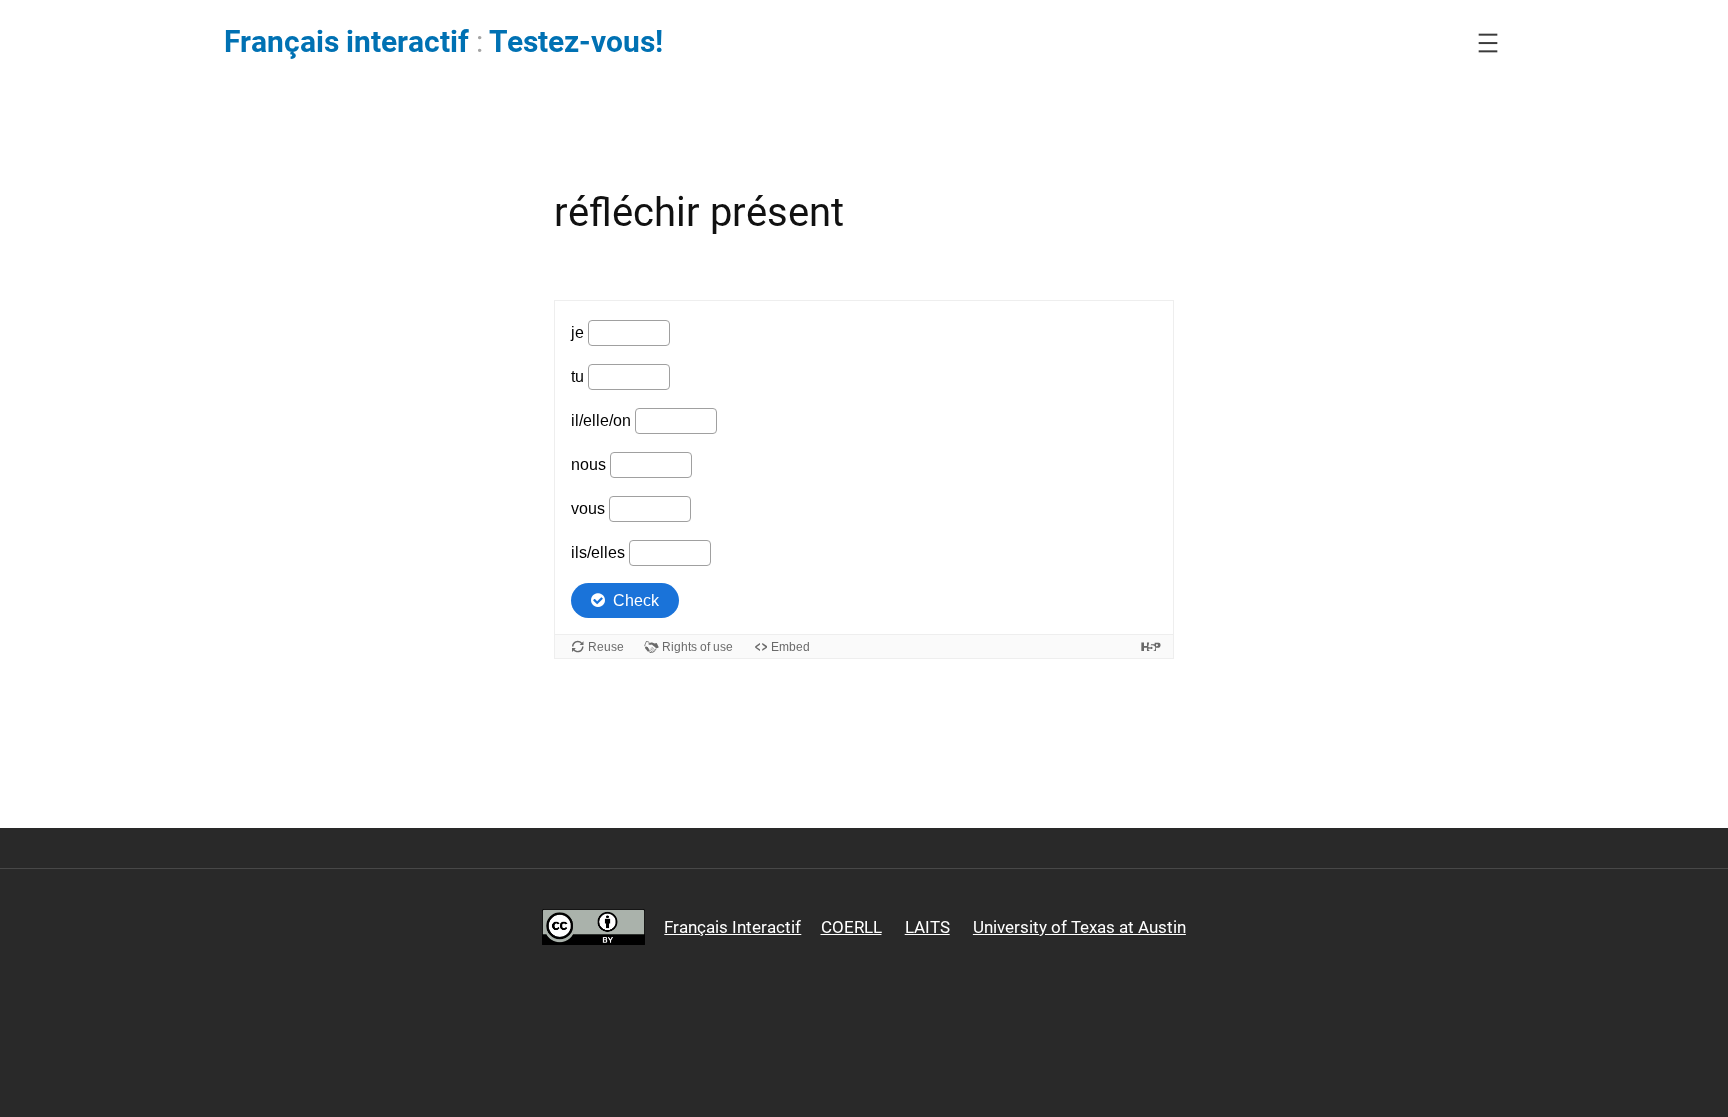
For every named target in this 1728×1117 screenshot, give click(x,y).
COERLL (851, 927)
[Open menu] (1488, 43)
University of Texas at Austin (1079, 927)
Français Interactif (732, 927)
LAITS (927, 927)
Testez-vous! (576, 42)
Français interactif (346, 42)
